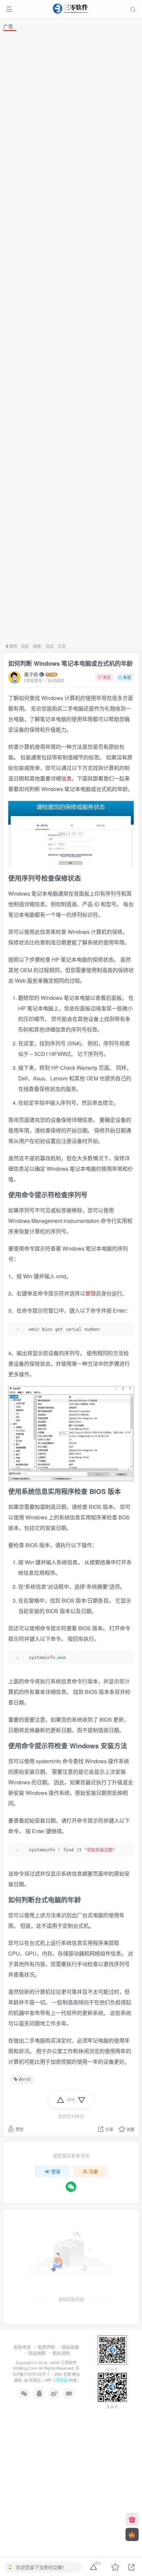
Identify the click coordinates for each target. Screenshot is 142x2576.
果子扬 (31, 674)
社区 (25, 646)
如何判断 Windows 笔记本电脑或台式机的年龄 (71, 663)
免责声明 (46, 2347)
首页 (13, 646)
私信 (127, 677)
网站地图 (37, 2353)
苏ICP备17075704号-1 (46, 2371)
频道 (37, 646)
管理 (90, 1293)
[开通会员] (132, 2534)
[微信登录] (71, 2187)
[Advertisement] (71, 336)
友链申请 (22, 2347)
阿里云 (35, 2380)
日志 (49, 646)
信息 (66, 778)
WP (48, 2380)
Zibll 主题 (62, 2374)
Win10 (24, 2079)
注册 (93, 2171)
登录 (56, 2171)
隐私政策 (70, 2347)
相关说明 (61, 2353)
